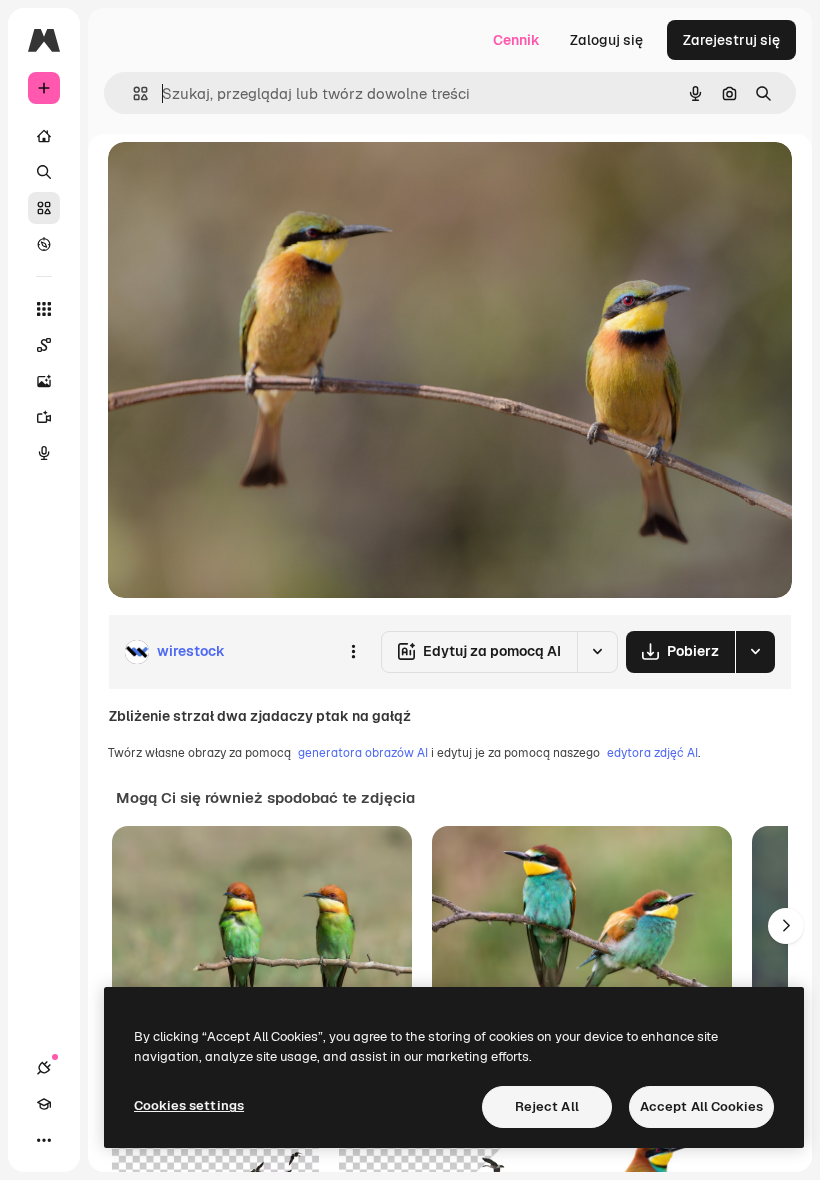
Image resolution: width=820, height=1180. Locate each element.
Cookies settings (189, 1105)
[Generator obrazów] (44, 381)
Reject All (547, 1106)
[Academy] (44, 1104)
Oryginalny (246, 179)
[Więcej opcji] (353, 652)
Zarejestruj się (731, 40)
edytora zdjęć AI (652, 753)
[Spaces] (44, 345)
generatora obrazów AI (363, 753)
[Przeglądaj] (44, 244)
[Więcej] (44, 1140)
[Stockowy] (44, 208)
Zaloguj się (606, 40)
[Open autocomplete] (132, 93)
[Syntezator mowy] (44, 453)
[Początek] (44, 136)
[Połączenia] (44, 1068)
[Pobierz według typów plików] (755, 652)
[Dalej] (786, 926)
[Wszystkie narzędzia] (44, 309)
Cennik (516, 40)
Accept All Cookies (701, 1106)
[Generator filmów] (44, 417)
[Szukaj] (44, 172)
